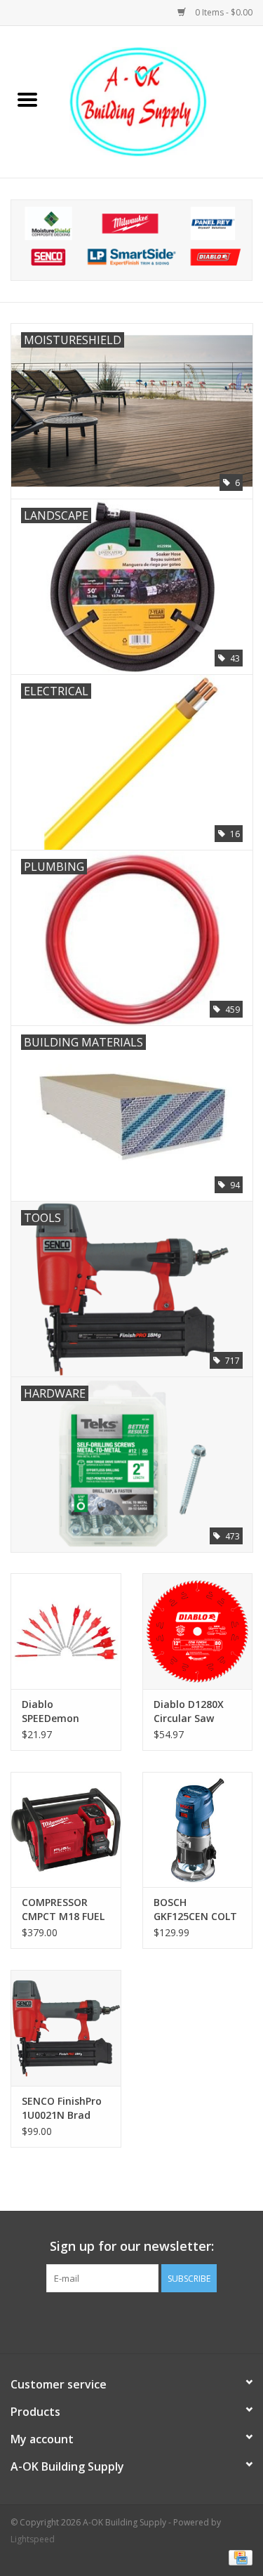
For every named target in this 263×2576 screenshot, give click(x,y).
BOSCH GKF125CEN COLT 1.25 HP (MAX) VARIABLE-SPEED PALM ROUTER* (195, 1910)
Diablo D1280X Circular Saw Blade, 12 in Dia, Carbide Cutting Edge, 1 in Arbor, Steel (194, 1711)
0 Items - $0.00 (223, 12)
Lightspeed (33, 2539)
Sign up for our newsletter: (132, 2246)
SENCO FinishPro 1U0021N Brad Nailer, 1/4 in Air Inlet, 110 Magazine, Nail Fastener (62, 2108)
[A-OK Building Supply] (159, 101)
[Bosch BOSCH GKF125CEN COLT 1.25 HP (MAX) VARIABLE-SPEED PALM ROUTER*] (198, 1830)
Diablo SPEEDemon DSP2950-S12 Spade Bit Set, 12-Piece (65, 1711)
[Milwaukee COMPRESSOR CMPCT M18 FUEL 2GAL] (66, 1830)
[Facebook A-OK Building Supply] (132, 2321)
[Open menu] (27, 99)
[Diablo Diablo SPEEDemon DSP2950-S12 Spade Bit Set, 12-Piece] (66, 1631)
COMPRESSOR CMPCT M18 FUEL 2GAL (63, 1910)
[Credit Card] (238, 2557)
